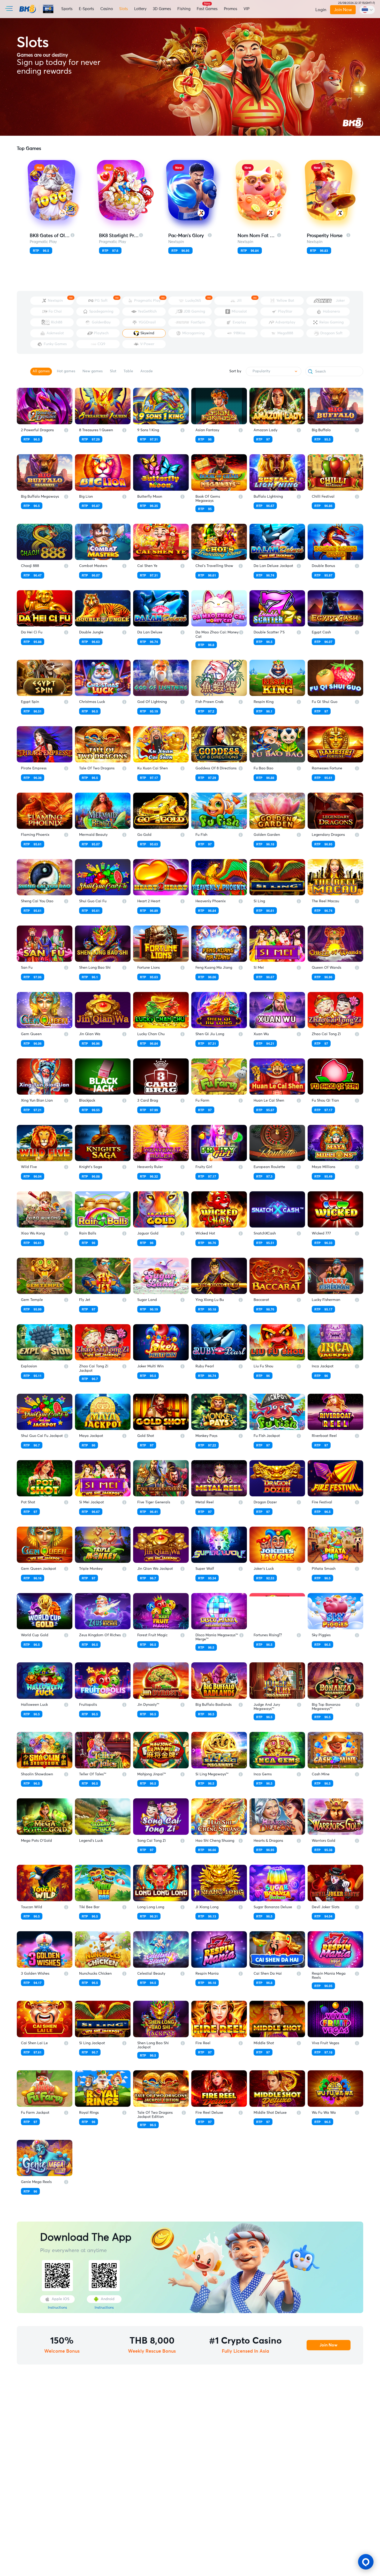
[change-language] (367, 10)
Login (321, 10)
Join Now (343, 10)
